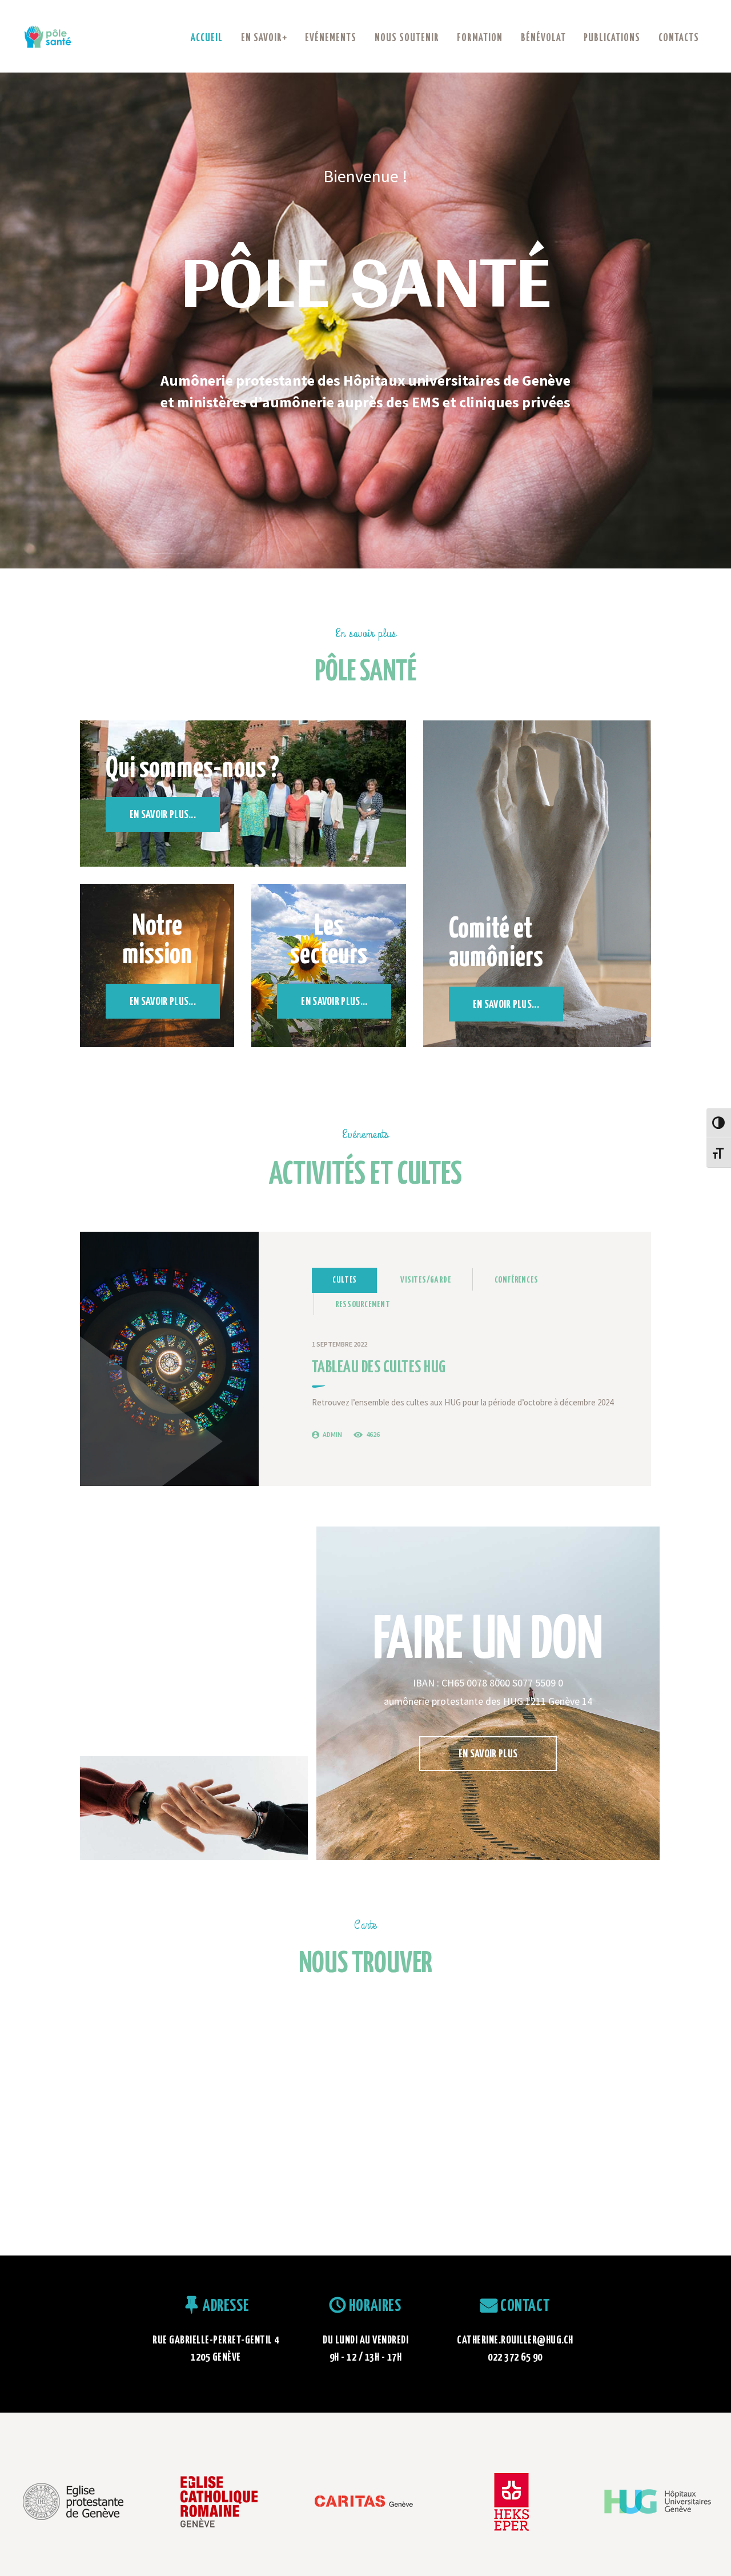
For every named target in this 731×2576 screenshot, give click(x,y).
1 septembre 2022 (340, 1344)
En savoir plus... (163, 815)
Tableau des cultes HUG (379, 1368)
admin (332, 1434)
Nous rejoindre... (196, 1662)
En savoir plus (488, 1754)
